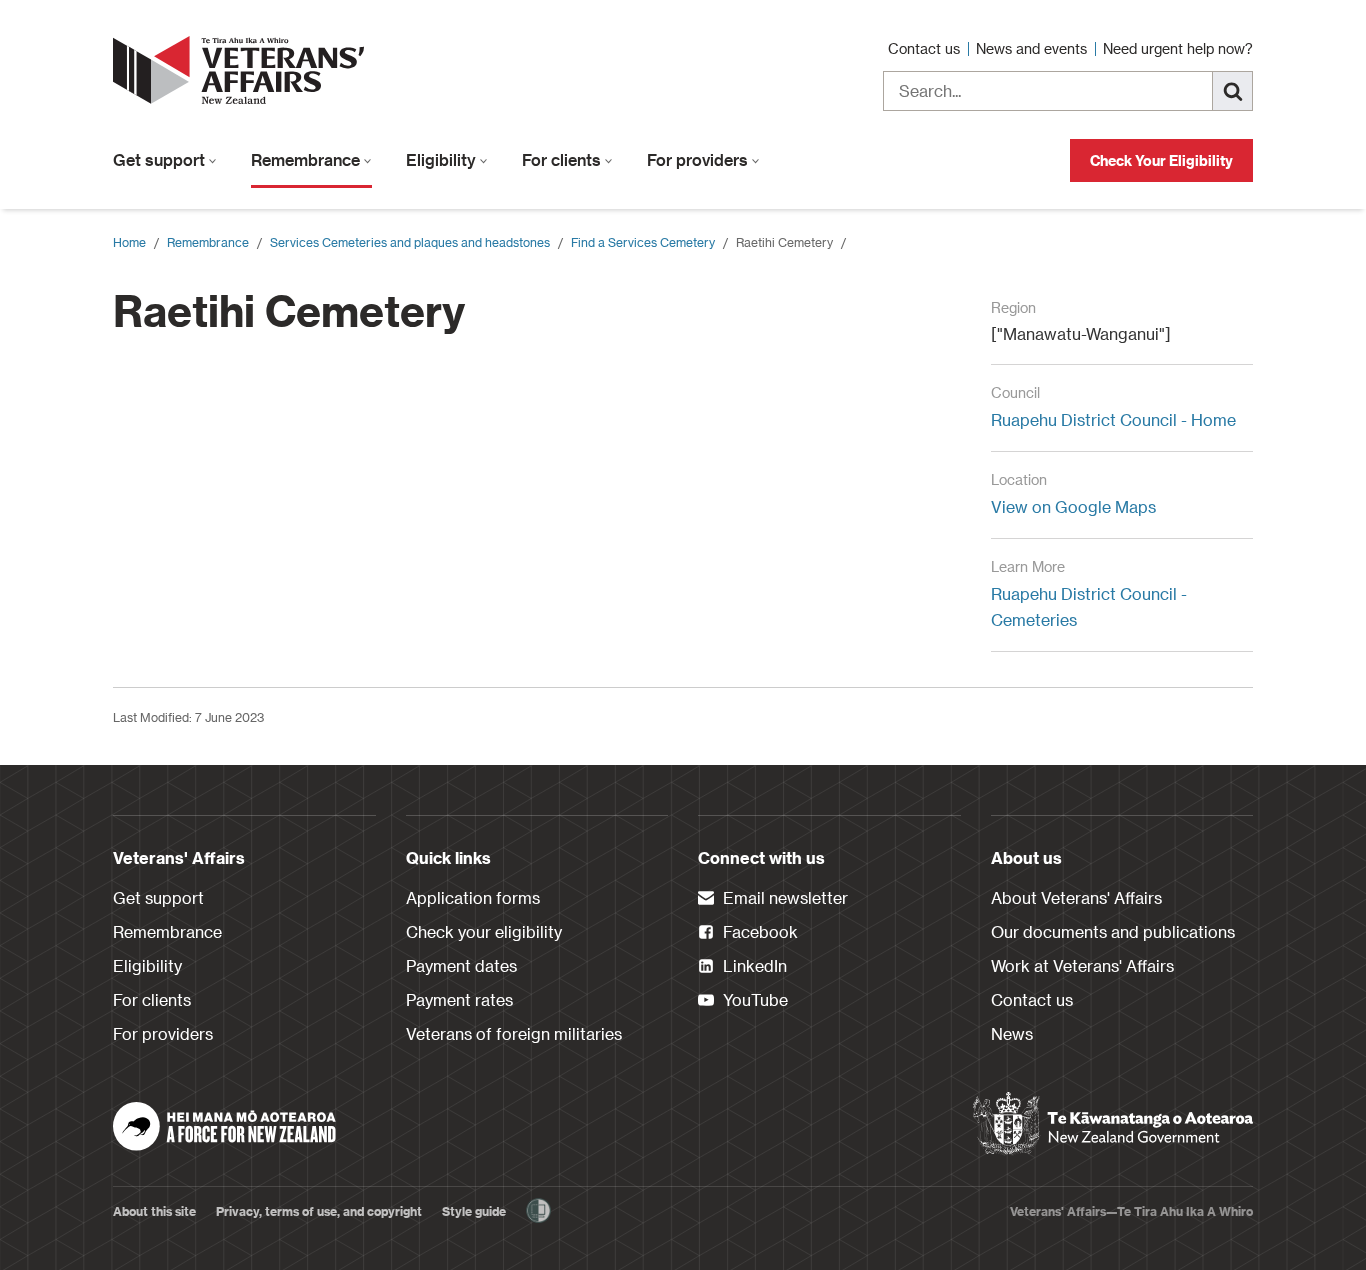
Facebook (758, 931)
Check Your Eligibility (1161, 160)
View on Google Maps (1073, 506)
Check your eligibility (484, 931)
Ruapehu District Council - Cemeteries (1089, 606)
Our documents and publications (1113, 931)
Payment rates (459, 999)
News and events (1033, 48)
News (1012, 1033)
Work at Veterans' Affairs (1082, 965)
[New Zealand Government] (1113, 1124)
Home (129, 242)
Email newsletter (783, 897)
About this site (154, 1211)
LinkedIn (753, 965)
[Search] (1233, 91)
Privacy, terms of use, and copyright (319, 1211)
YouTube (753, 999)
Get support (161, 159)
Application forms (473, 897)
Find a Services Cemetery (643, 242)
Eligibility (443, 159)
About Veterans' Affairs (1076, 897)
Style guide (474, 1211)
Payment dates (461, 965)
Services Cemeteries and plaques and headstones (410, 242)
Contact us (926, 48)
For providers (699, 159)
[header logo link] (243, 70)
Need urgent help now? (1178, 48)
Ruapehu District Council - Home (1113, 419)
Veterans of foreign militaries (514, 1033)
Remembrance (307, 159)
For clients (563, 159)
